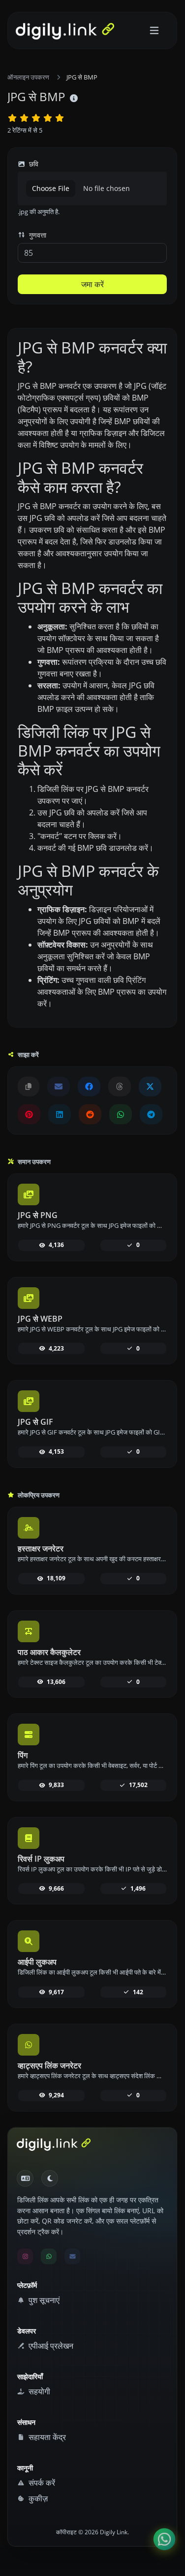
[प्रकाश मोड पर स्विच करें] (50, 2178)
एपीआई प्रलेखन (50, 2346)
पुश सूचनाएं (43, 2300)
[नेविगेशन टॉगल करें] (154, 31)
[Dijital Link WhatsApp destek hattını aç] (121, 1114)
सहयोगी (38, 2391)
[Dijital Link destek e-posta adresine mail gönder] (59, 1086)
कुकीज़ (37, 2498)
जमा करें (92, 284)
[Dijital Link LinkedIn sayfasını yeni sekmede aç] (60, 1114)
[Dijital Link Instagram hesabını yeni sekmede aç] (25, 2256)
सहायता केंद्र (46, 2437)
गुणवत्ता (37, 235)
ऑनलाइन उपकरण (28, 77)
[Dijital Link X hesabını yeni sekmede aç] (150, 1086)
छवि (33, 164)
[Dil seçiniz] (25, 2178)
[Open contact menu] (164, 2539)
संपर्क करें (41, 2483)
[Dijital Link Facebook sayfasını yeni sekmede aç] (89, 1086)
